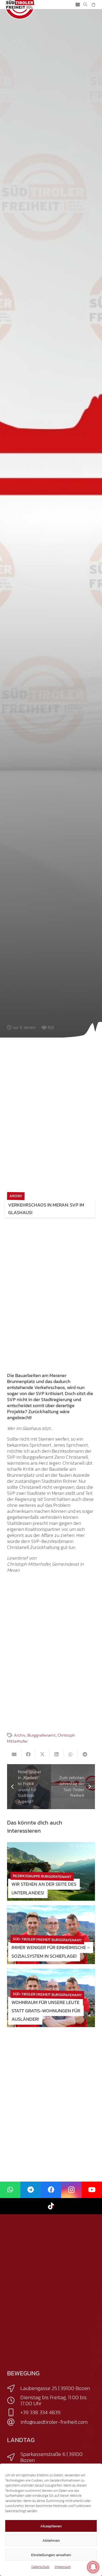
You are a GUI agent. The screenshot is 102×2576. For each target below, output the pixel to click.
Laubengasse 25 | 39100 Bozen (55, 2388)
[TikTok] (51, 2206)
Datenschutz (40, 2567)
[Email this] (14, 1754)
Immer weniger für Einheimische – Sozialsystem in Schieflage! (51, 1952)
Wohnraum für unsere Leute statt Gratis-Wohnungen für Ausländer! (46, 2011)
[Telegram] (31, 2190)
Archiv (20, 1735)
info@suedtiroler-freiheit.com (54, 2422)
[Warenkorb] (93, 5)
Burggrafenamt (42, 1735)
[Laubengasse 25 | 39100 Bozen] (14, 2388)
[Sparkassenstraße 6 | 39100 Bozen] (14, 2457)
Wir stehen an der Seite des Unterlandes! (44, 1888)
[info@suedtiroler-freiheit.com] (14, 2422)
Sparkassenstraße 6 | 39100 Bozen (52, 2457)
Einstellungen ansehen (51, 2555)
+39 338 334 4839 (40, 2412)
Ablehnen (51, 2540)
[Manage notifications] (93, 2567)
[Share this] (28, 1754)
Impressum (63, 2567)
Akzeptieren (51, 2526)
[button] (78, 5)
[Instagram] (71, 2190)
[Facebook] (51, 2190)
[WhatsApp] (10, 2190)
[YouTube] (92, 2190)
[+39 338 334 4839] (14, 2413)
